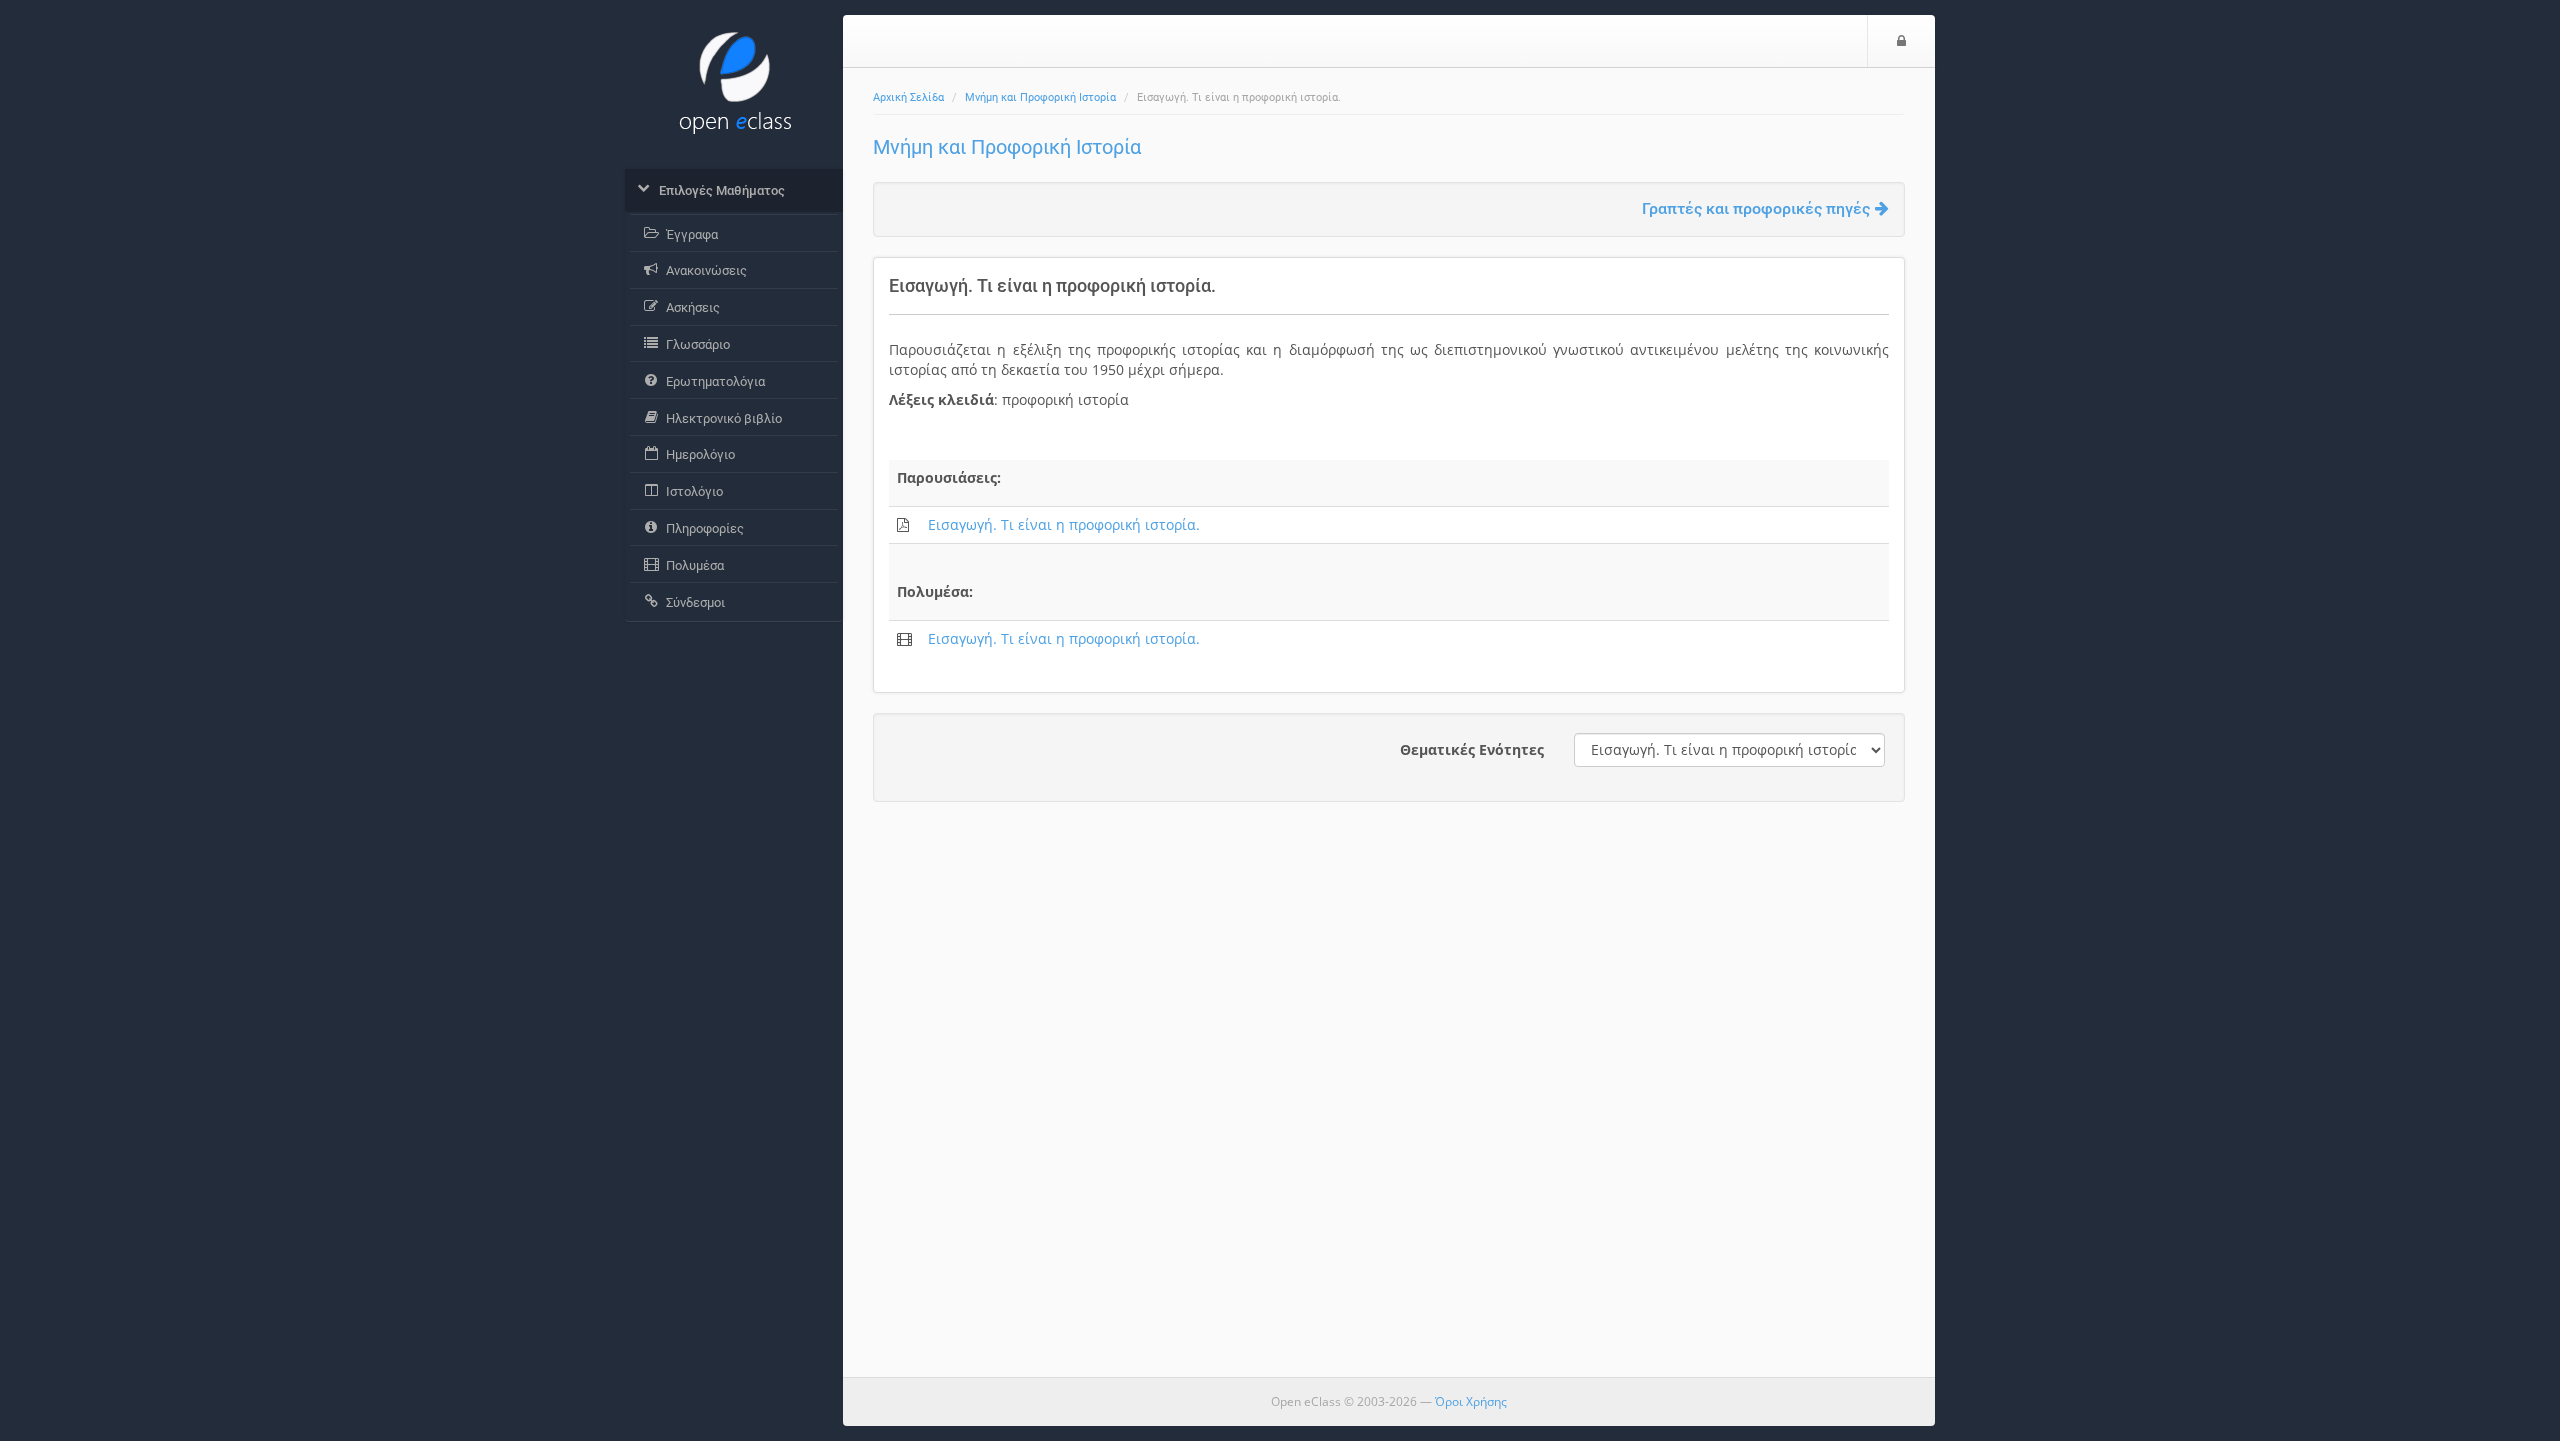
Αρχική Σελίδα (908, 97)
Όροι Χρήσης (1471, 1401)
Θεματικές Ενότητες (1472, 749)
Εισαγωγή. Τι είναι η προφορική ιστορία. (1064, 524)
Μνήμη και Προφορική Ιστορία (1040, 97)
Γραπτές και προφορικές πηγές (1756, 208)
